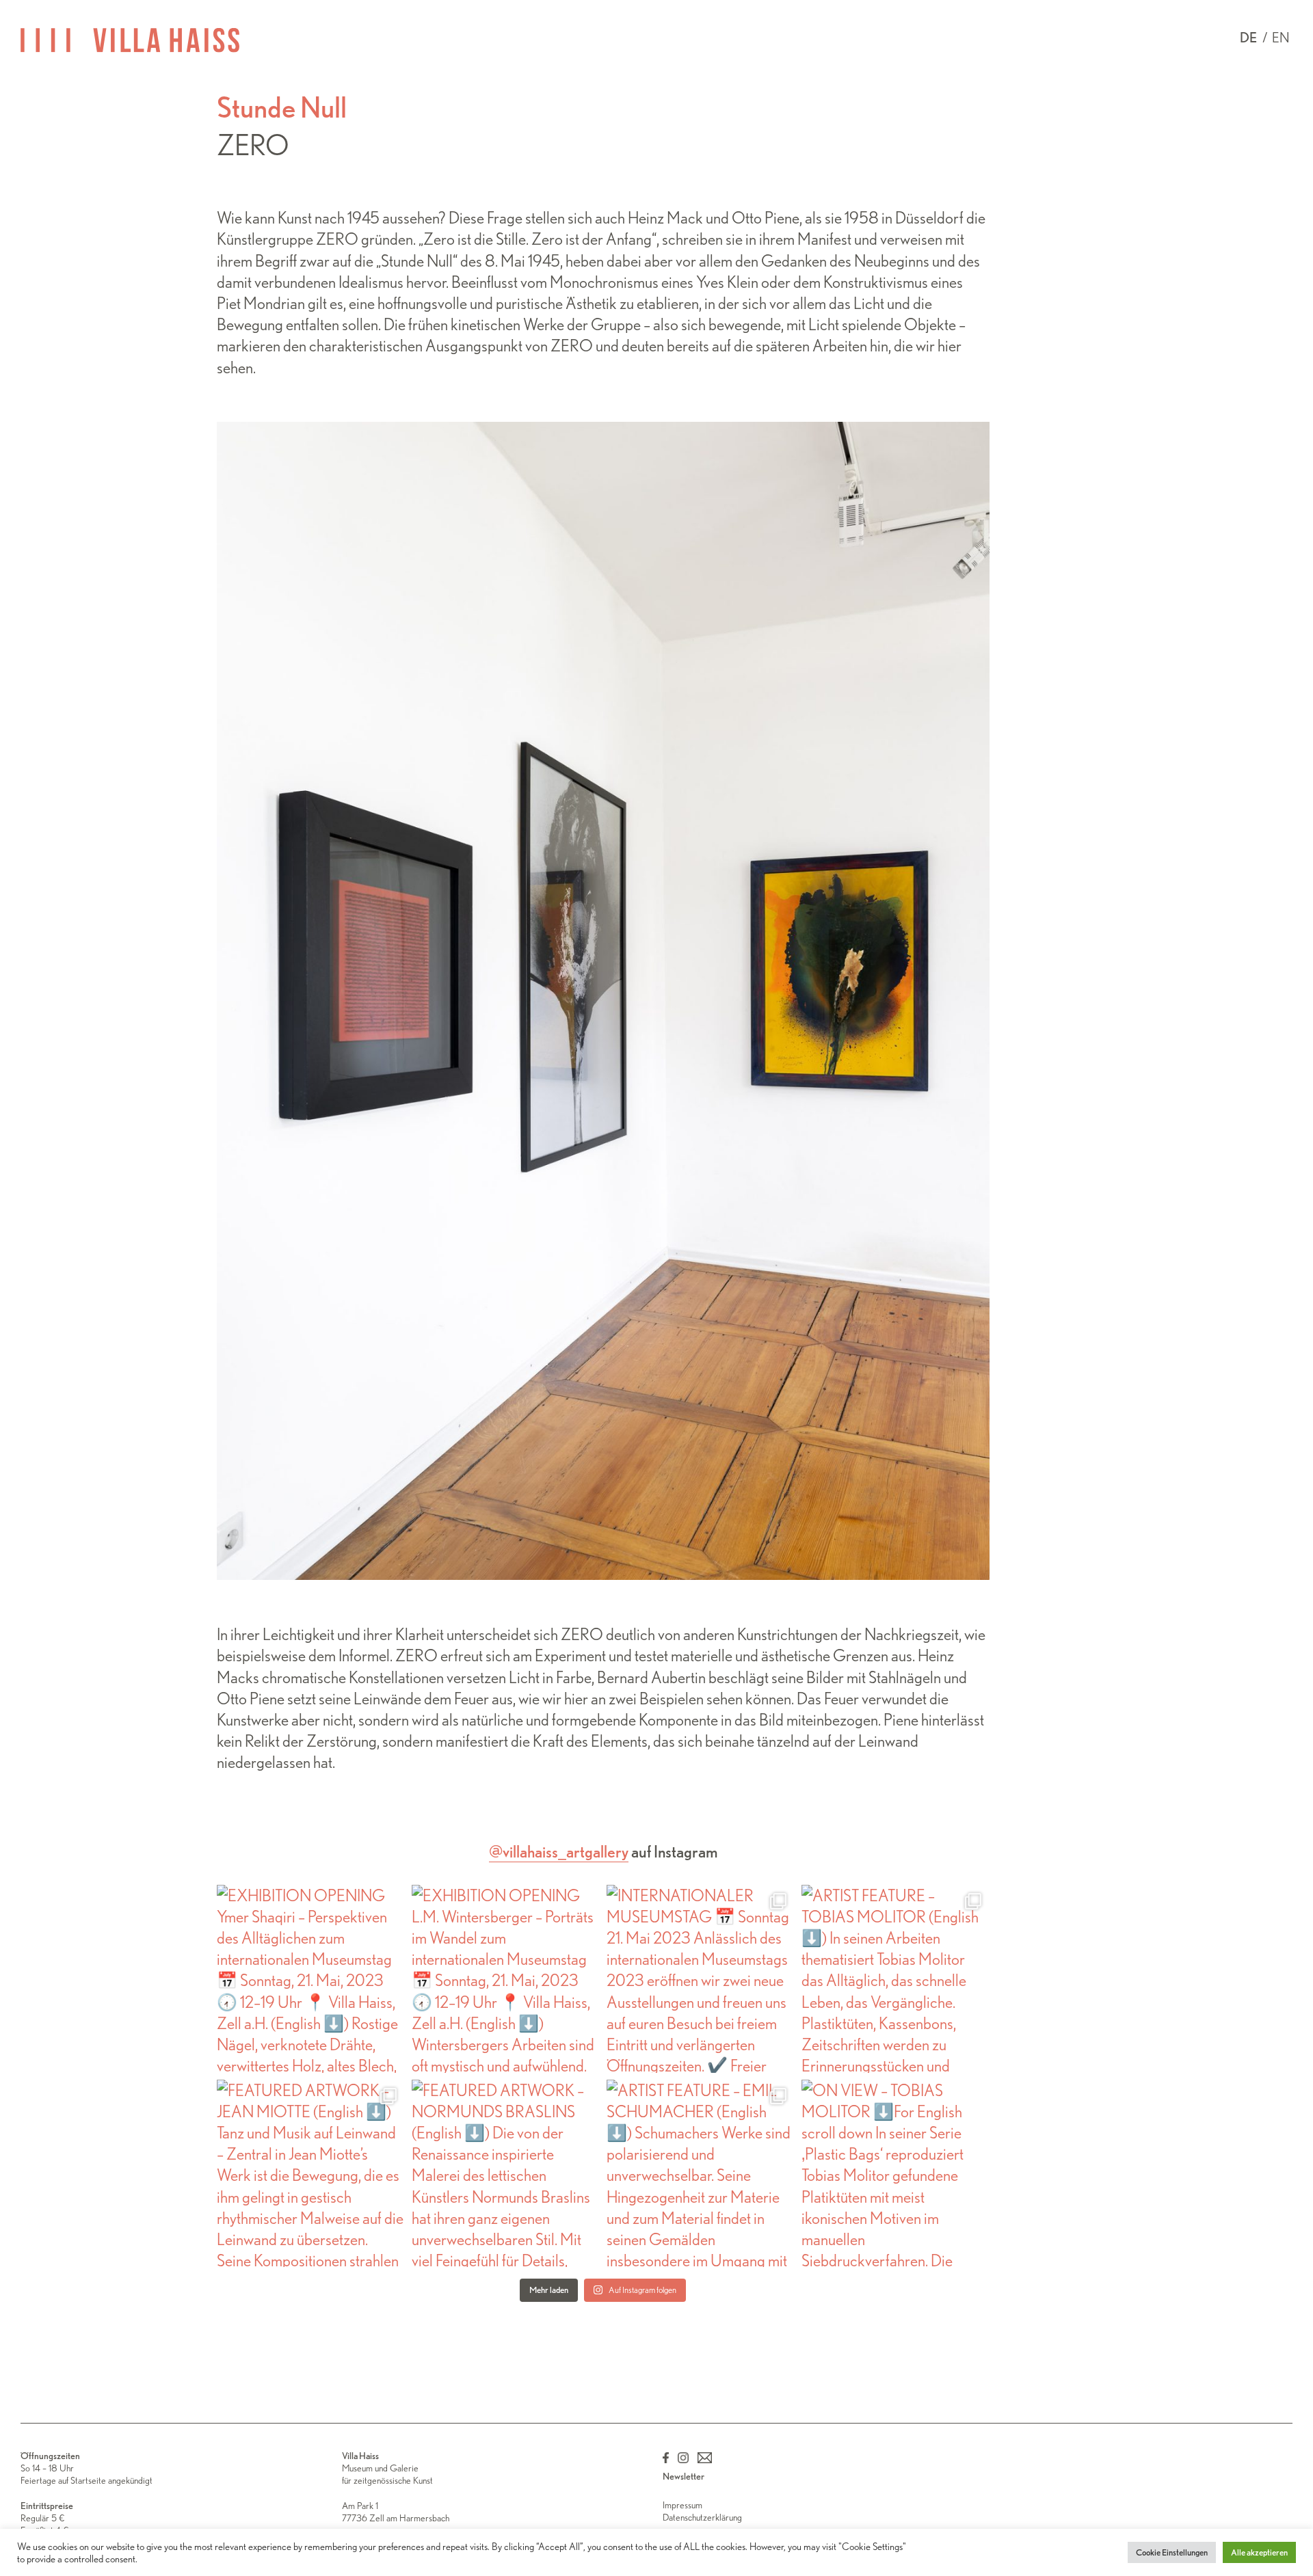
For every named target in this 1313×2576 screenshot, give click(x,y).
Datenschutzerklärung (702, 2517)
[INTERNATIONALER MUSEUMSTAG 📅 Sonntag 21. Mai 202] (701, 1979)
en (1281, 38)
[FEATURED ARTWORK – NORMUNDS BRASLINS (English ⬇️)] (506, 2174)
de (1248, 38)
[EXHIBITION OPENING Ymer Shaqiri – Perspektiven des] (311, 1979)
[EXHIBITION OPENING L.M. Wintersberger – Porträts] (506, 1979)
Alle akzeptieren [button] (1259, 2552)
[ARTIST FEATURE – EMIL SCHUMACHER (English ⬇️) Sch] (701, 2174)
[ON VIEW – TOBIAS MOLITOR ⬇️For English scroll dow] (896, 2174)
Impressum (682, 2505)
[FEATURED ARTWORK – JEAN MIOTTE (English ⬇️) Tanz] (311, 2174)
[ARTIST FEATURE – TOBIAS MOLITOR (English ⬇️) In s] (896, 1979)
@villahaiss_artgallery (559, 1852)
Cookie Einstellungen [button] (1172, 2552)
